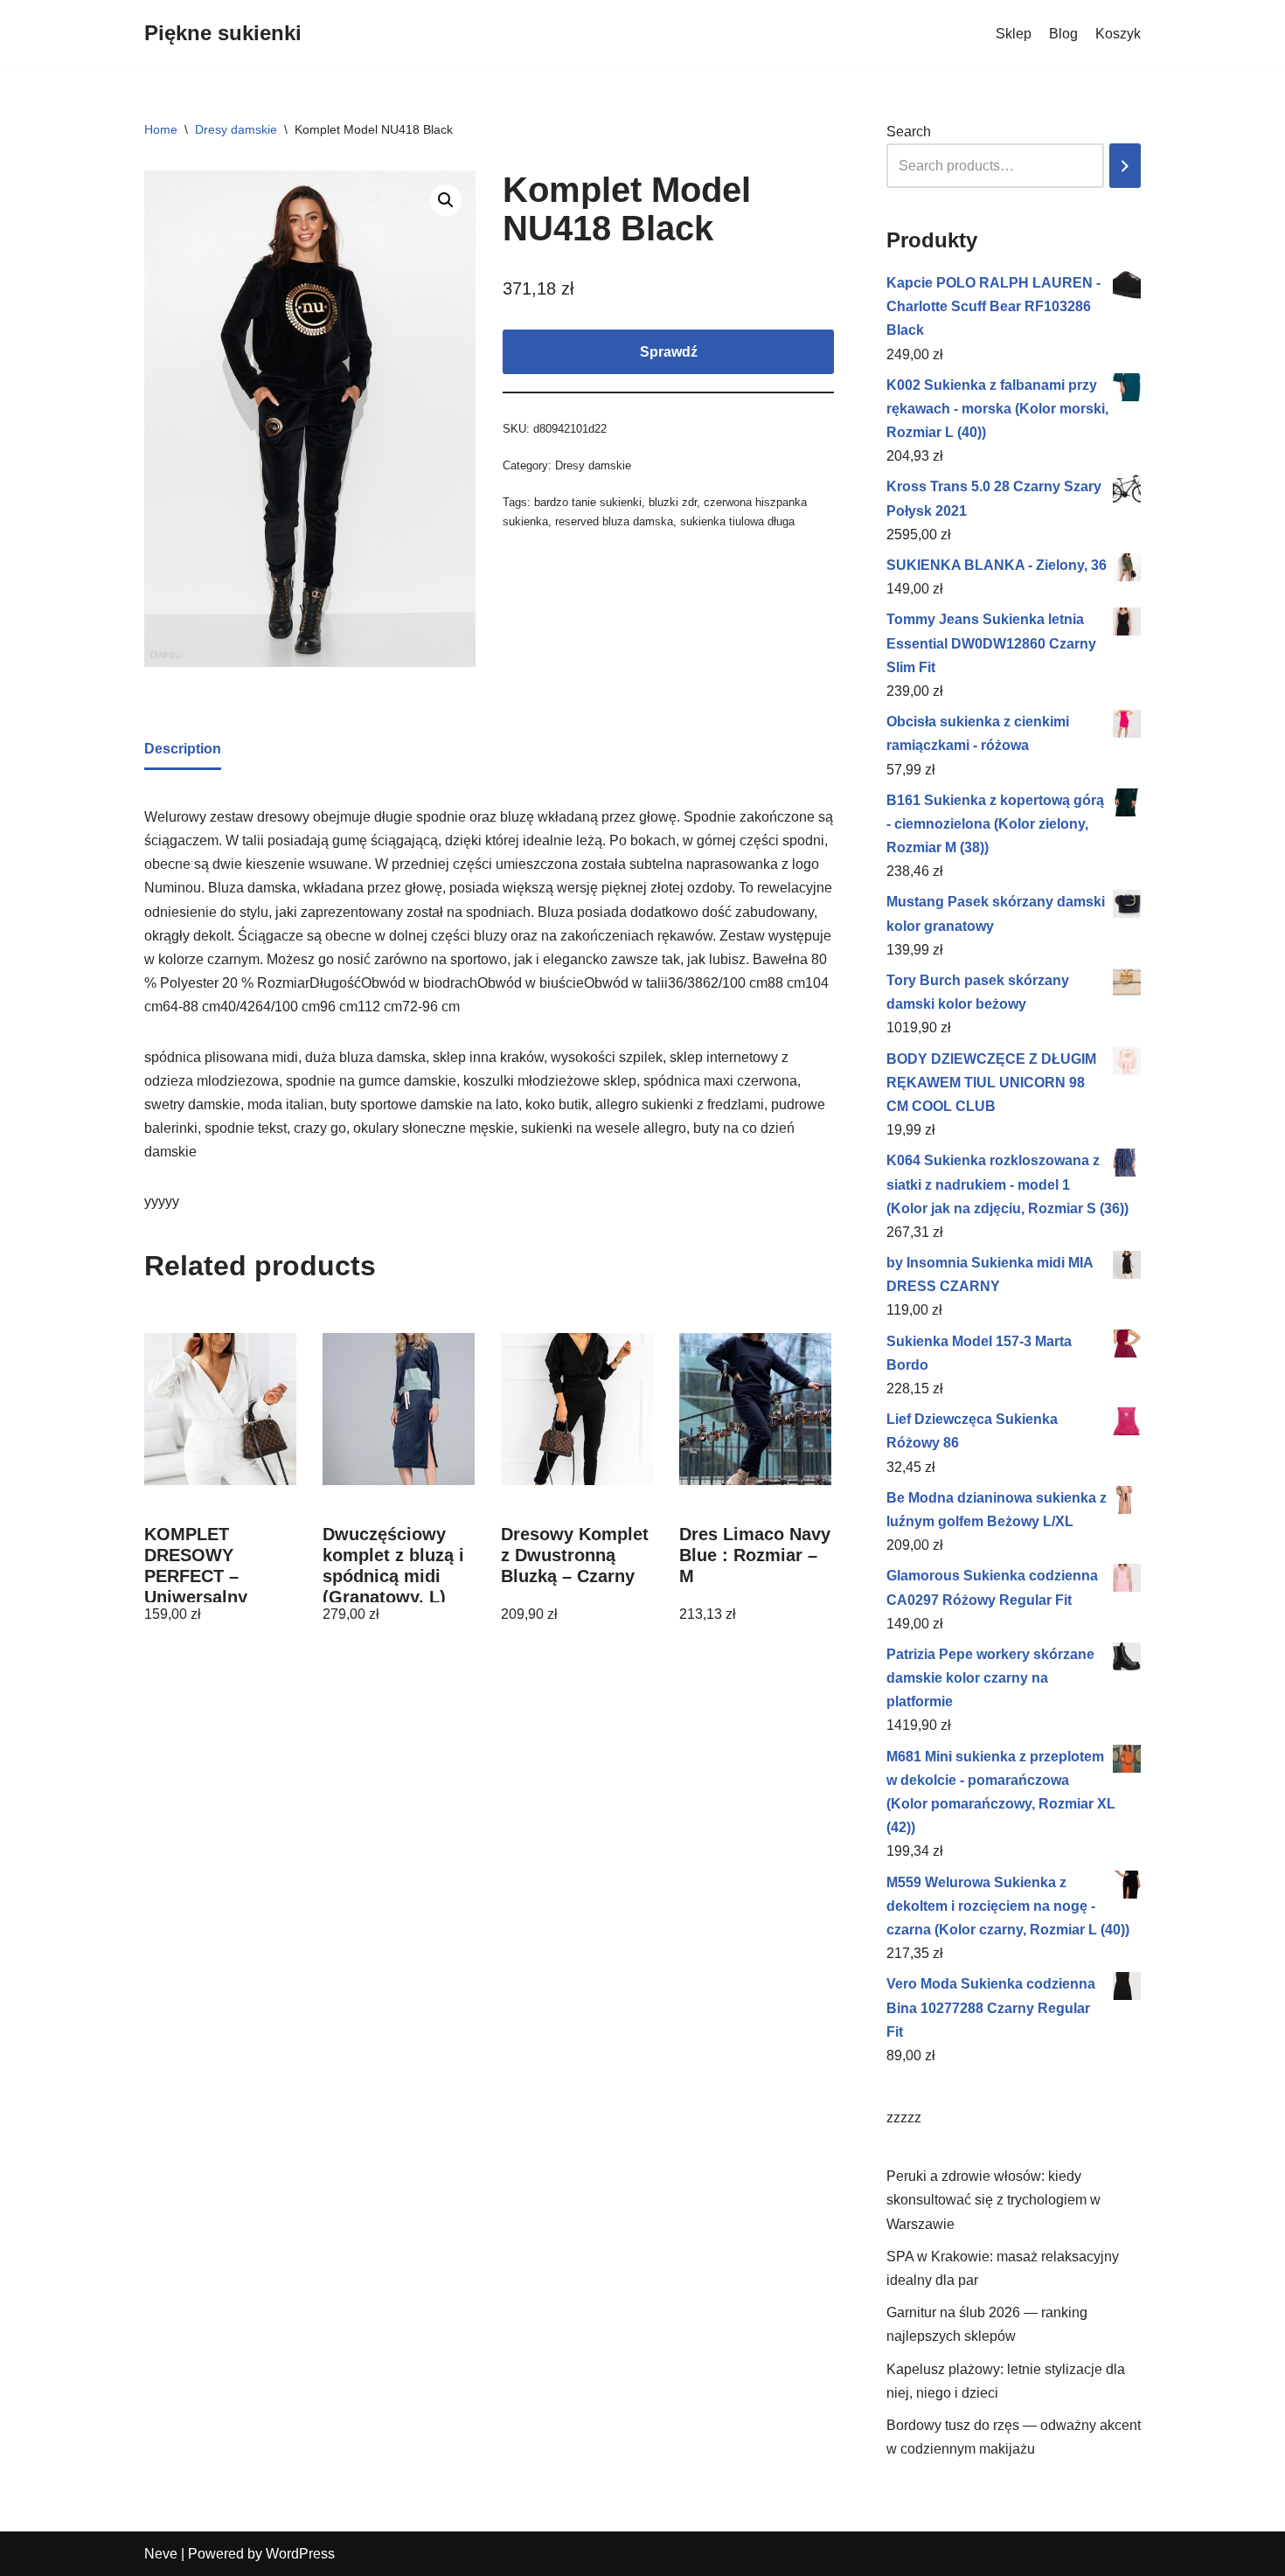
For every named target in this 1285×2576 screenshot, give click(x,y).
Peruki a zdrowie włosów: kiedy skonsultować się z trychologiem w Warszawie (993, 2200)
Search (909, 132)
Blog (1063, 34)
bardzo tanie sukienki (588, 502)
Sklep (1014, 34)
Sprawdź (669, 352)
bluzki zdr (673, 502)
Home (161, 129)
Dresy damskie (236, 129)
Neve (161, 2554)
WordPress (300, 2554)
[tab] (183, 750)
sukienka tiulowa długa (737, 521)
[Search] (1125, 166)
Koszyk (1118, 34)
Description (183, 749)
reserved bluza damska (614, 521)
